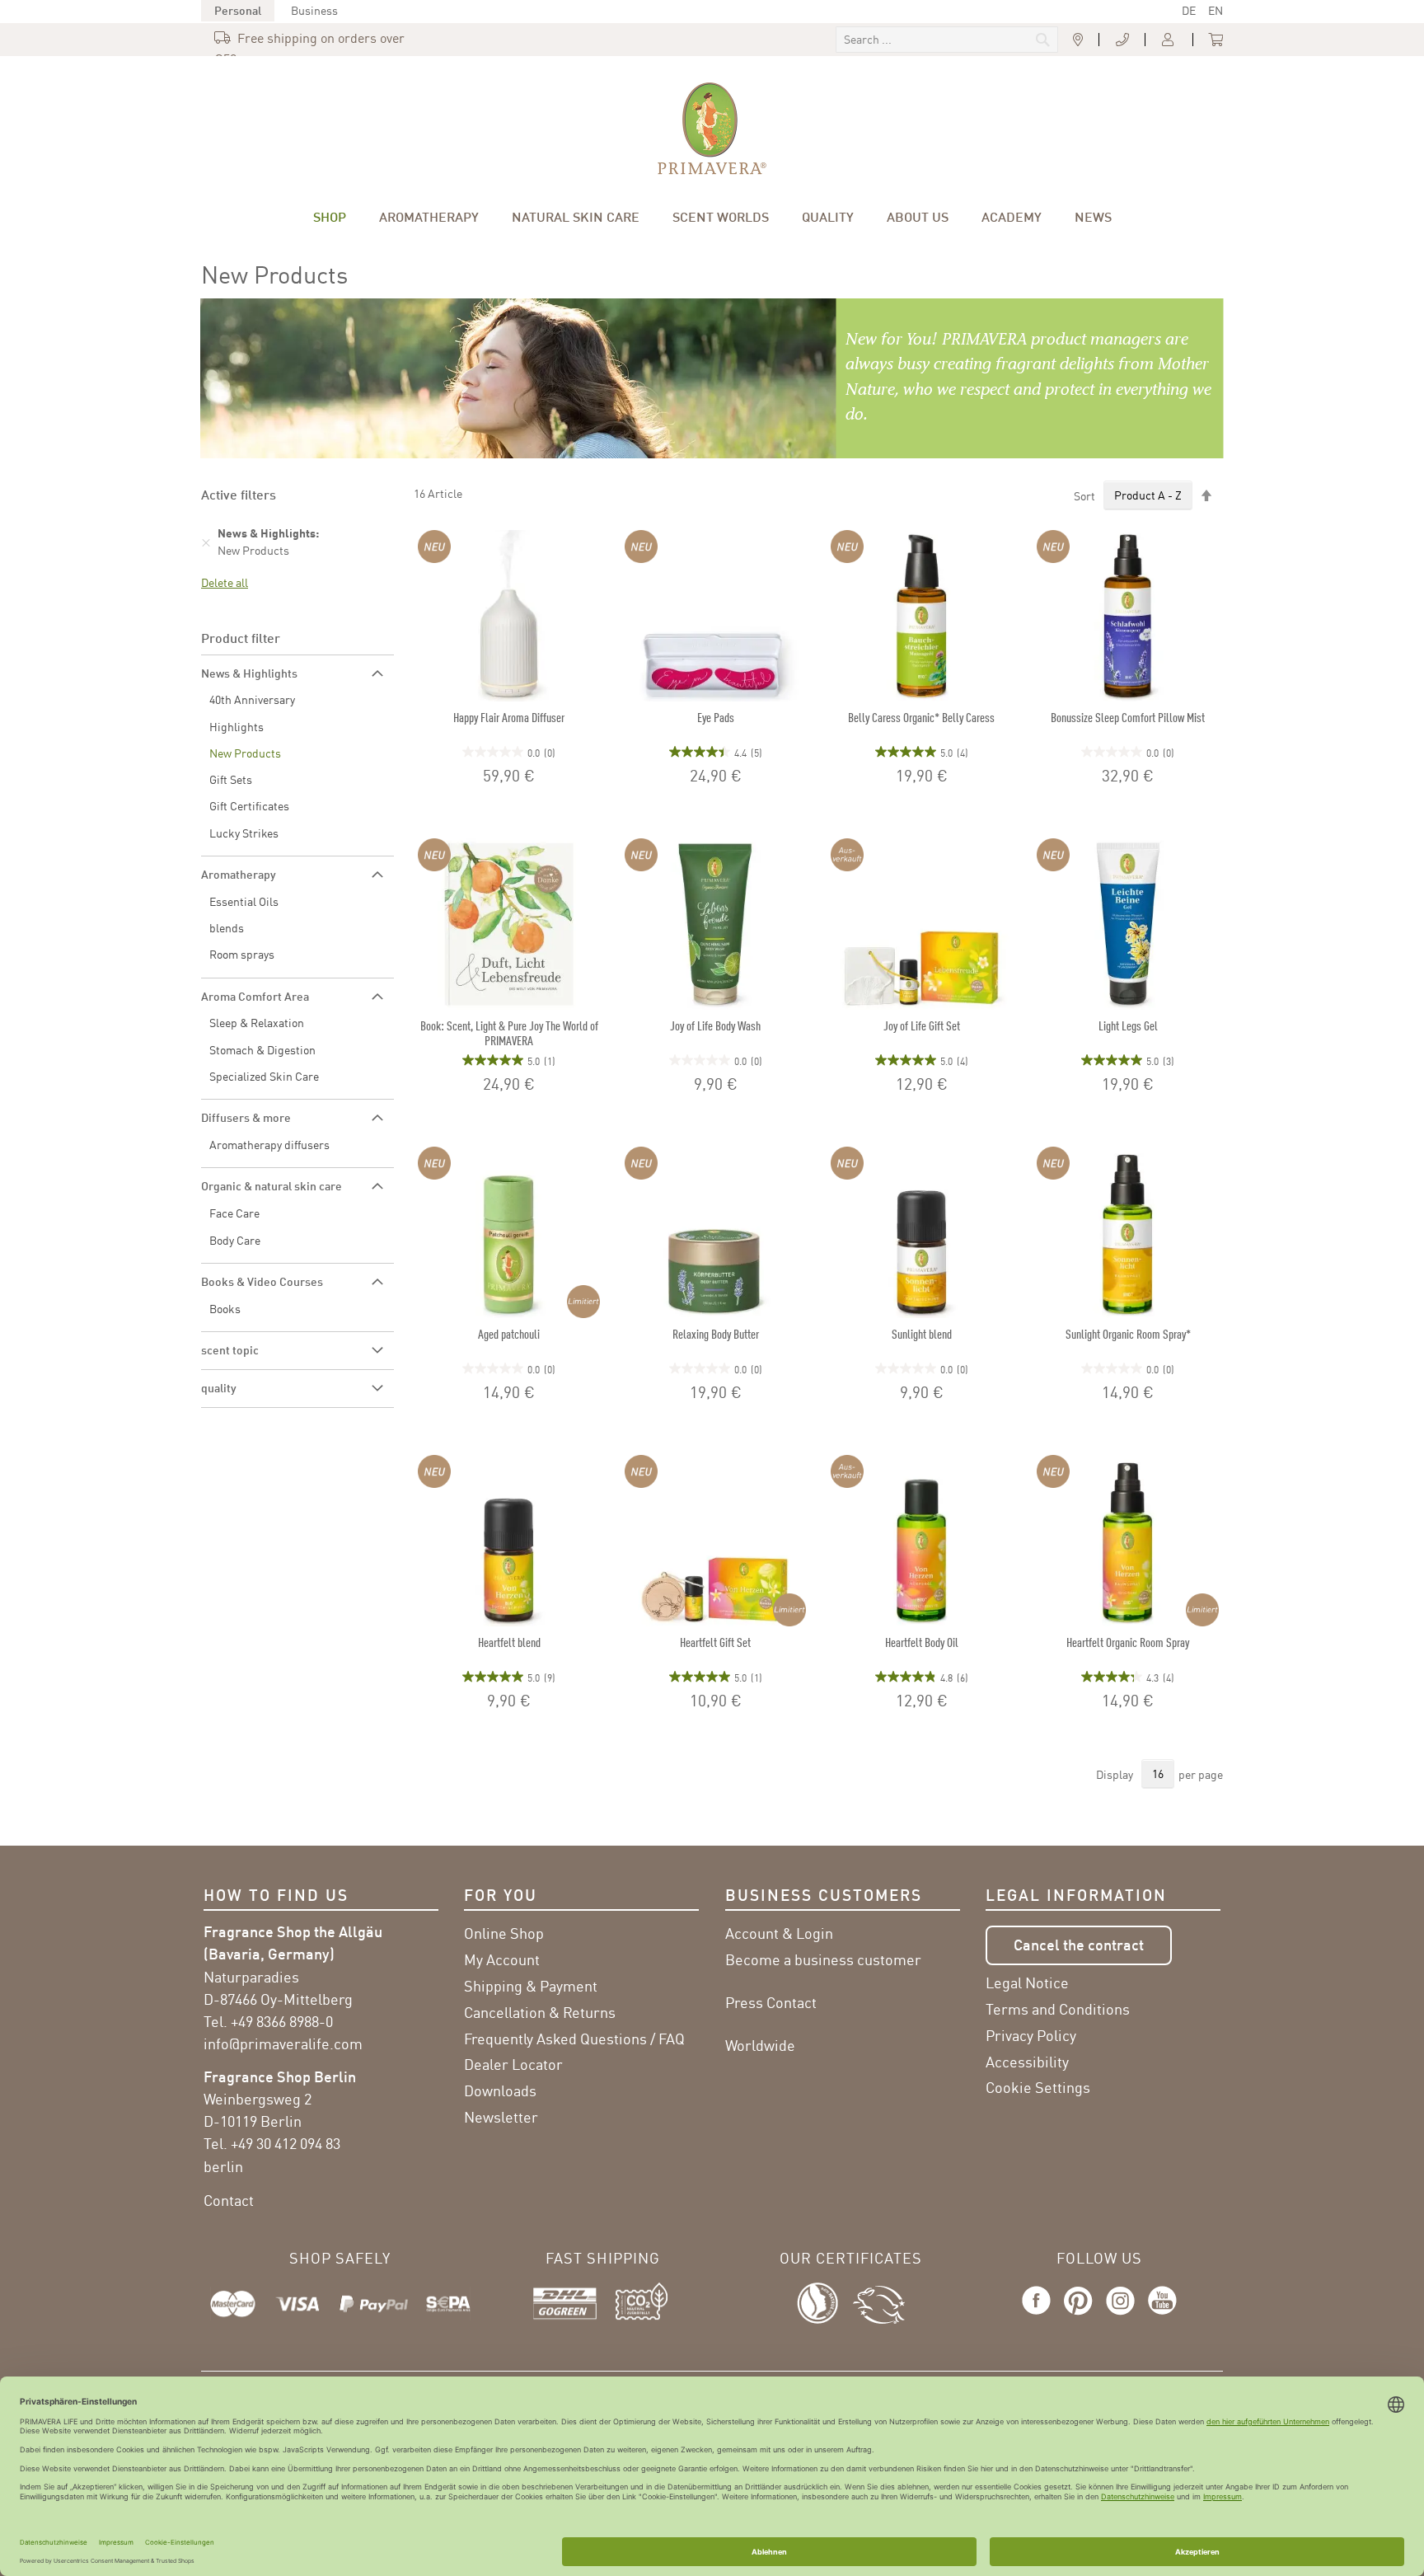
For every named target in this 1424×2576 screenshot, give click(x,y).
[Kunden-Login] (1169, 40)
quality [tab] (219, 1388)
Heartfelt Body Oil (922, 1642)
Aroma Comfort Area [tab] (255, 996)
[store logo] (712, 129)
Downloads (500, 2090)
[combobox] (947, 40)
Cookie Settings (1038, 2087)
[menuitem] (330, 217)
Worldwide (760, 2045)
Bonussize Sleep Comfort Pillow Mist (1128, 717)
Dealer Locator (513, 2064)
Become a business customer (823, 1959)
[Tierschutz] (879, 2301)
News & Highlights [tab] (249, 673)
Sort (1084, 495)
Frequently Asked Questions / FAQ (574, 2039)
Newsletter (501, 2117)
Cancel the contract (1079, 1945)
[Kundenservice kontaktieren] (1122, 40)
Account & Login (779, 1933)
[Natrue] (825, 2301)
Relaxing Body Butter (716, 1334)
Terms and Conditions (1058, 2009)
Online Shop (504, 1933)
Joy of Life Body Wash (715, 1025)
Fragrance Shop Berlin (280, 2076)
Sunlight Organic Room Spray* (1128, 1334)
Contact (229, 2200)
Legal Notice (1027, 1982)
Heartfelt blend (509, 1642)
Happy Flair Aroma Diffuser (509, 717)
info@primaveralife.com (283, 2043)
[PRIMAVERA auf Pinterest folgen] (1078, 2316)
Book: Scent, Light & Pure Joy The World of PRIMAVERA (509, 1033)
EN (1216, 10)
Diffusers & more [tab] (246, 1117)
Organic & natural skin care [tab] (272, 1186)
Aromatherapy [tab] (239, 874)
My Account (502, 1959)
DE (1189, 10)
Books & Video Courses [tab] (262, 1281)
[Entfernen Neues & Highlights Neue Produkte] (206, 542)
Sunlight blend (922, 1334)
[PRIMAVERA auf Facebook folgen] (1040, 2316)
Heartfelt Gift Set (715, 1642)
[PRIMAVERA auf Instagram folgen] (1120, 2316)
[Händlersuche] (1078, 40)
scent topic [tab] (230, 1350)
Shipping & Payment (531, 1986)
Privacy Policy (1031, 2035)
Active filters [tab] (239, 494)
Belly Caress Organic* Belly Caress (921, 717)
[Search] (932, 41)
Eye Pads (716, 717)
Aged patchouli (509, 1334)
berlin (223, 2166)
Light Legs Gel (1128, 1025)
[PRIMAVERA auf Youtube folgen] (1159, 2316)
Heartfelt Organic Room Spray (1128, 1642)
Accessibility (1027, 2062)
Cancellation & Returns (540, 2012)
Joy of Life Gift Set (922, 1025)
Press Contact (771, 2002)
